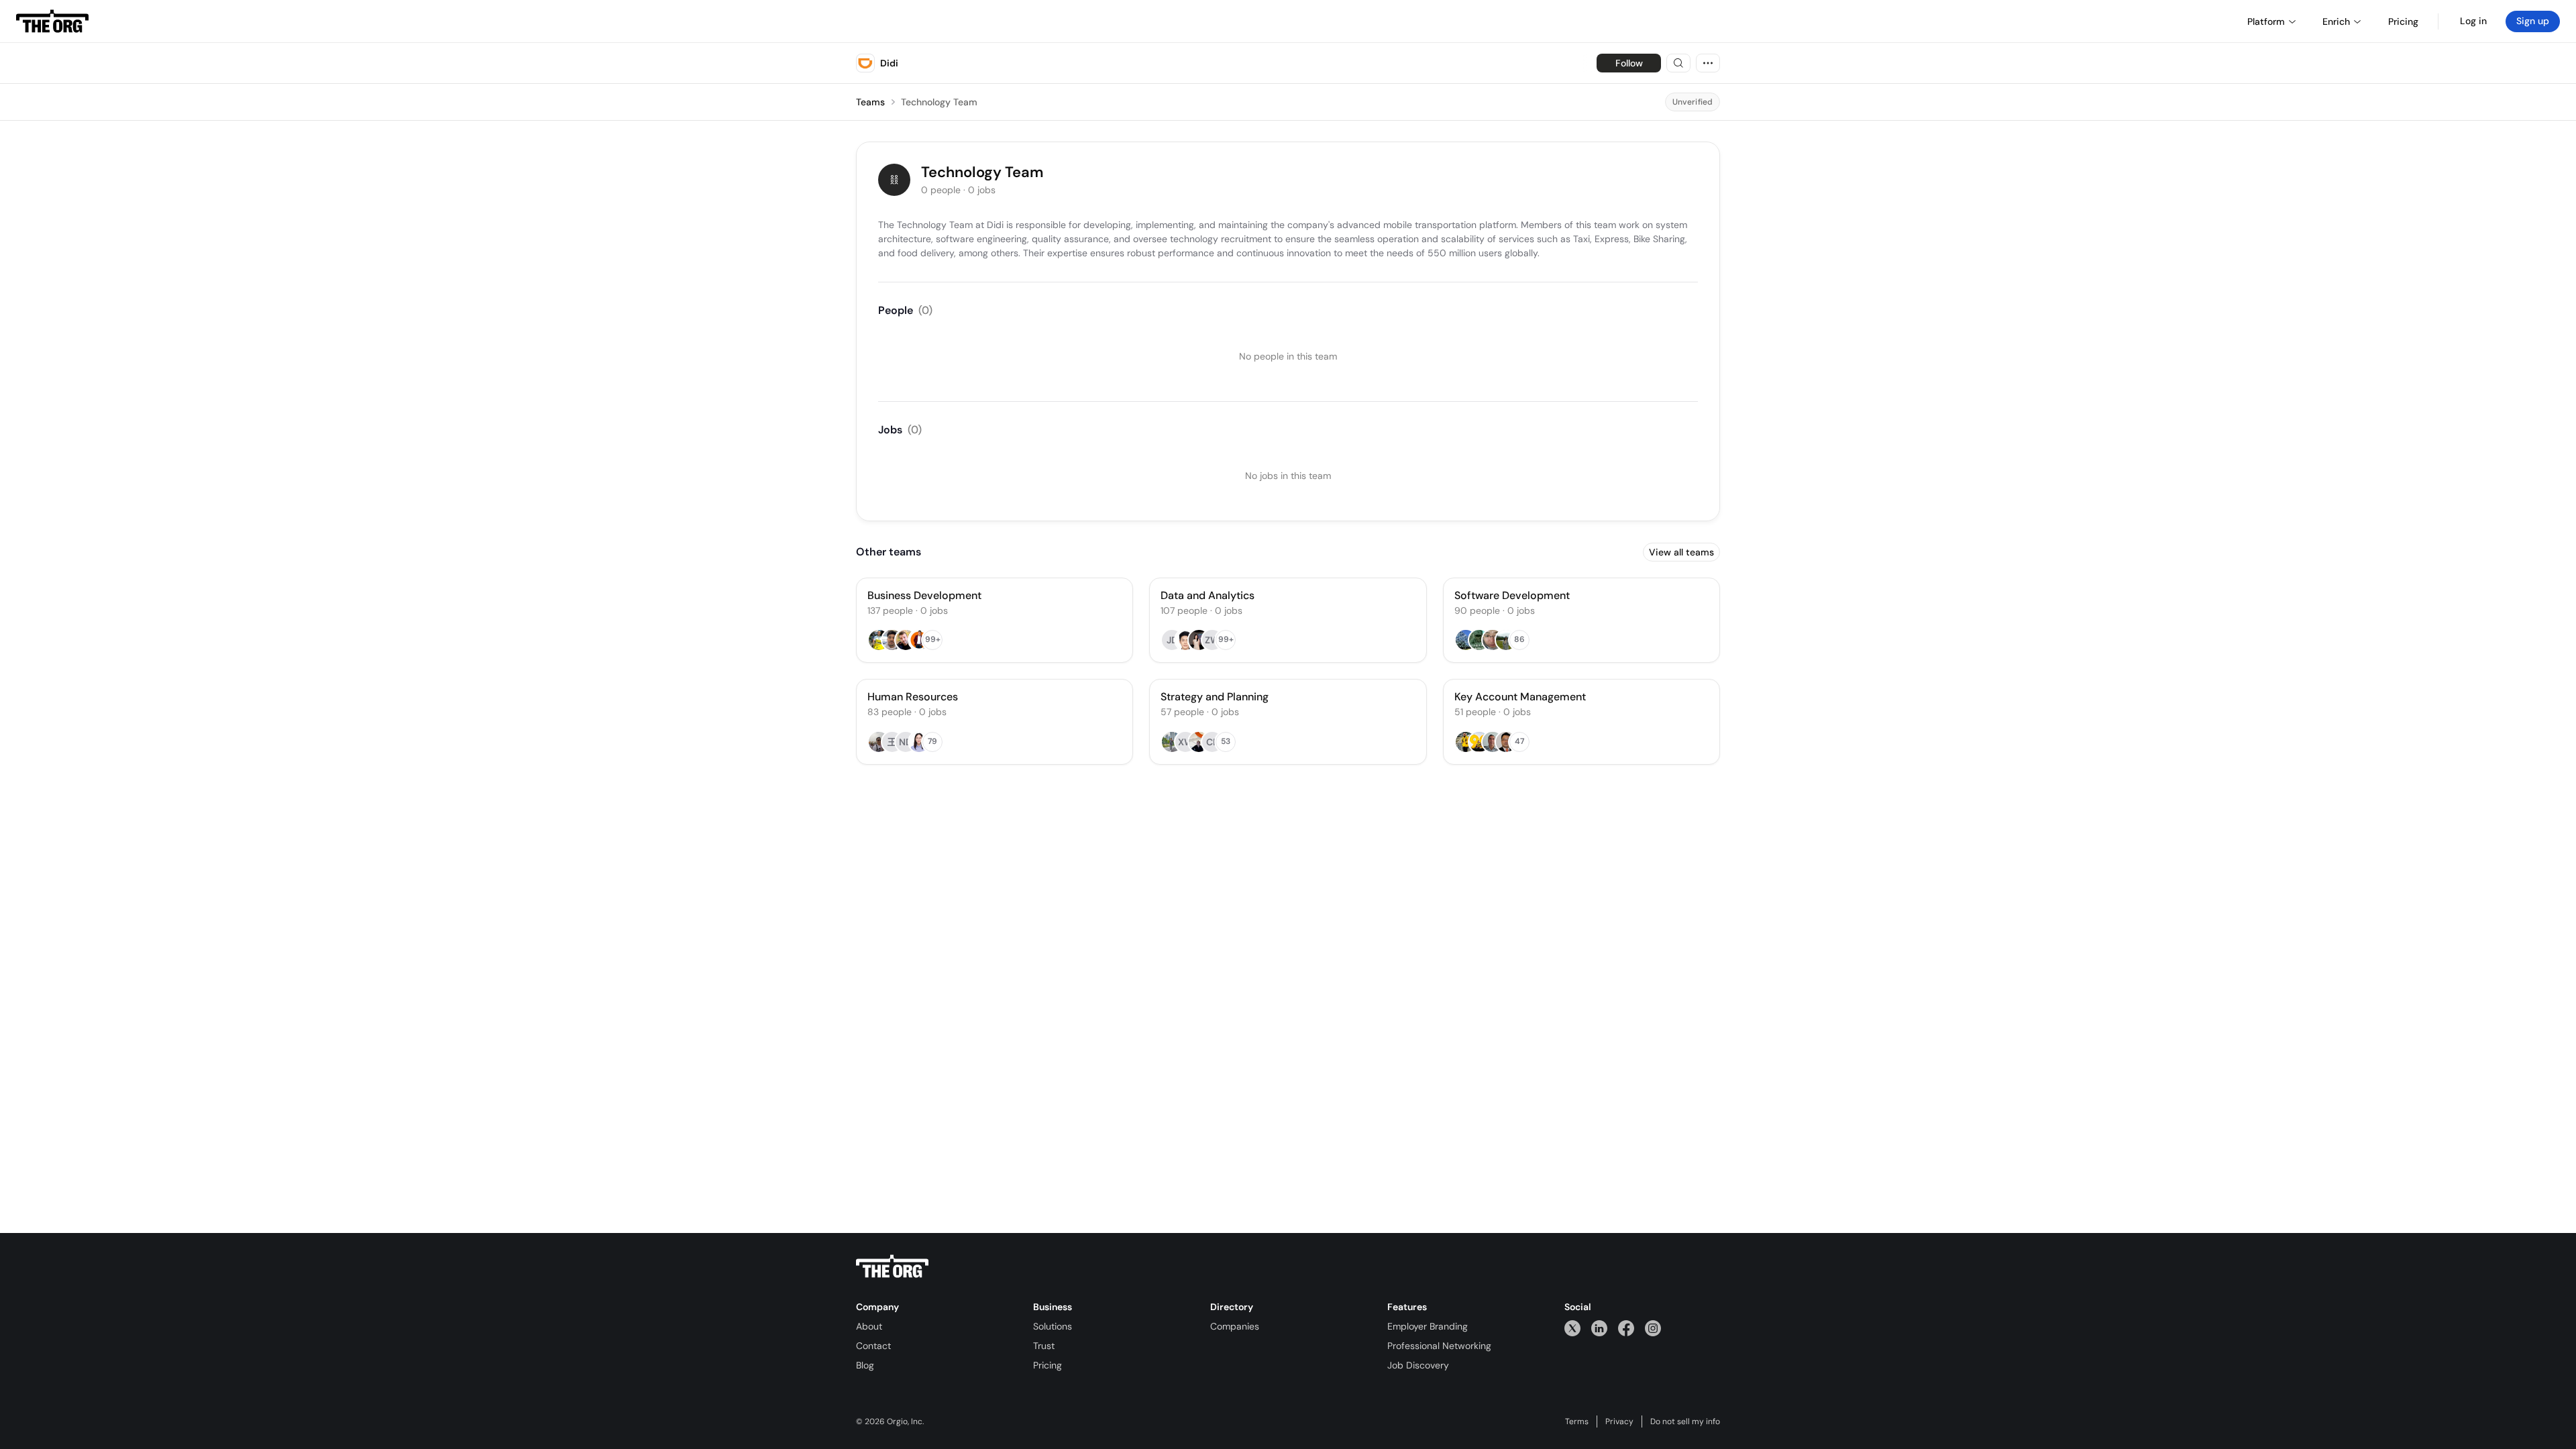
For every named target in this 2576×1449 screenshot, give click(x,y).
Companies (1235, 1326)
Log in (2473, 21)
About (869, 1326)
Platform (2266, 21)
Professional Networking (1439, 1346)
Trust (1044, 1346)
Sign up (2533, 21)
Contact (873, 1346)
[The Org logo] (892, 1267)
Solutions (1053, 1326)
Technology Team (939, 102)
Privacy (1619, 1421)
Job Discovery (1418, 1365)
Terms (1577, 1421)
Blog (865, 1365)
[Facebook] (1626, 1328)
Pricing (1048, 1365)
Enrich (2336, 21)
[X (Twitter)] (1572, 1328)
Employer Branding (1428, 1326)
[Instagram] (1653, 1328)
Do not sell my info (1685, 1421)
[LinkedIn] (1599, 1328)
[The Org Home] (52, 21)
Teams (870, 102)
